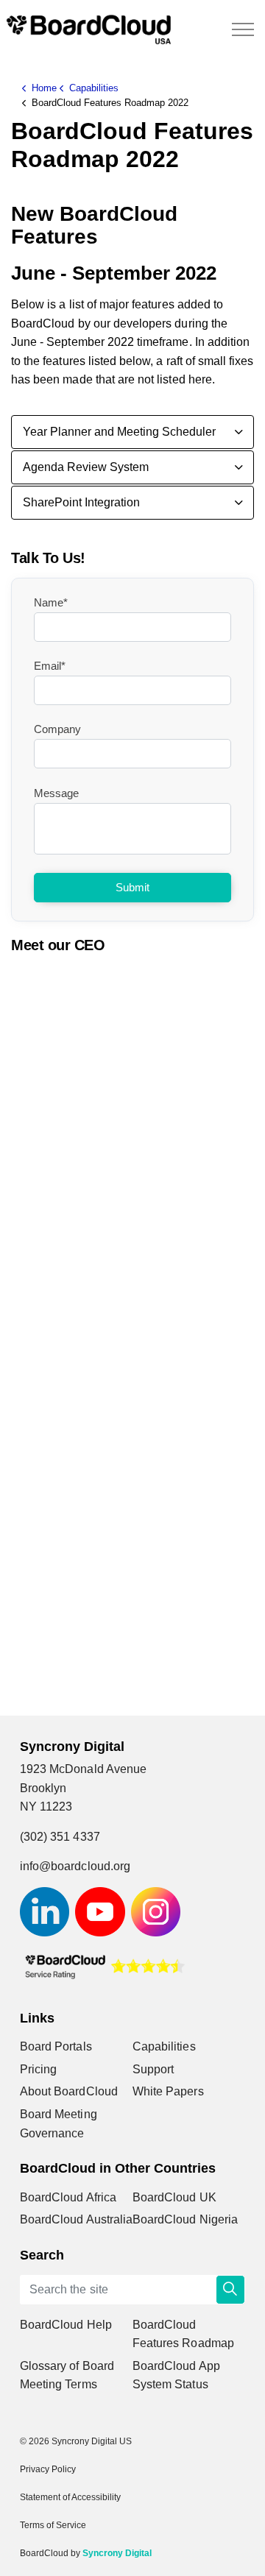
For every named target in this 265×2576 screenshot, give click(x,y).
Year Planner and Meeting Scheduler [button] (119, 432)
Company (57, 729)
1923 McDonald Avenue (86, 1769)
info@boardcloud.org (75, 1866)
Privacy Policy (48, 2469)
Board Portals (56, 2046)
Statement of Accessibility (70, 2497)
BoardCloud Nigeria (185, 2219)
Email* (50, 666)
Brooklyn (43, 1788)
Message (56, 793)
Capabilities (164, 2046)
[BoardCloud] (89, 29)
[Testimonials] (105, 1965)
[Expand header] (243, 29)
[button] (230, 2290)
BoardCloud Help (66, 2325)
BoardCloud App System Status (176, 2375)
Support (153, 2069)
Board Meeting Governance (59, 2124)
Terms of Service (53, 2525)
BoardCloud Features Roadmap (183, 2334)
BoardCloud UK (174, 2197)
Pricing (38, 2069)
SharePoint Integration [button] (81, 502)
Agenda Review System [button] (86, 467)
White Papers (168, 2091)
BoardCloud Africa (68, 2197)
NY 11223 (46, 1807)
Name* (51, 602)
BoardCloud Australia (76, 2219)
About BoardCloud (69, 2091)
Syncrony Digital (117, 2553)
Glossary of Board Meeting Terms (67, 2375)
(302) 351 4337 (60, 1837)
